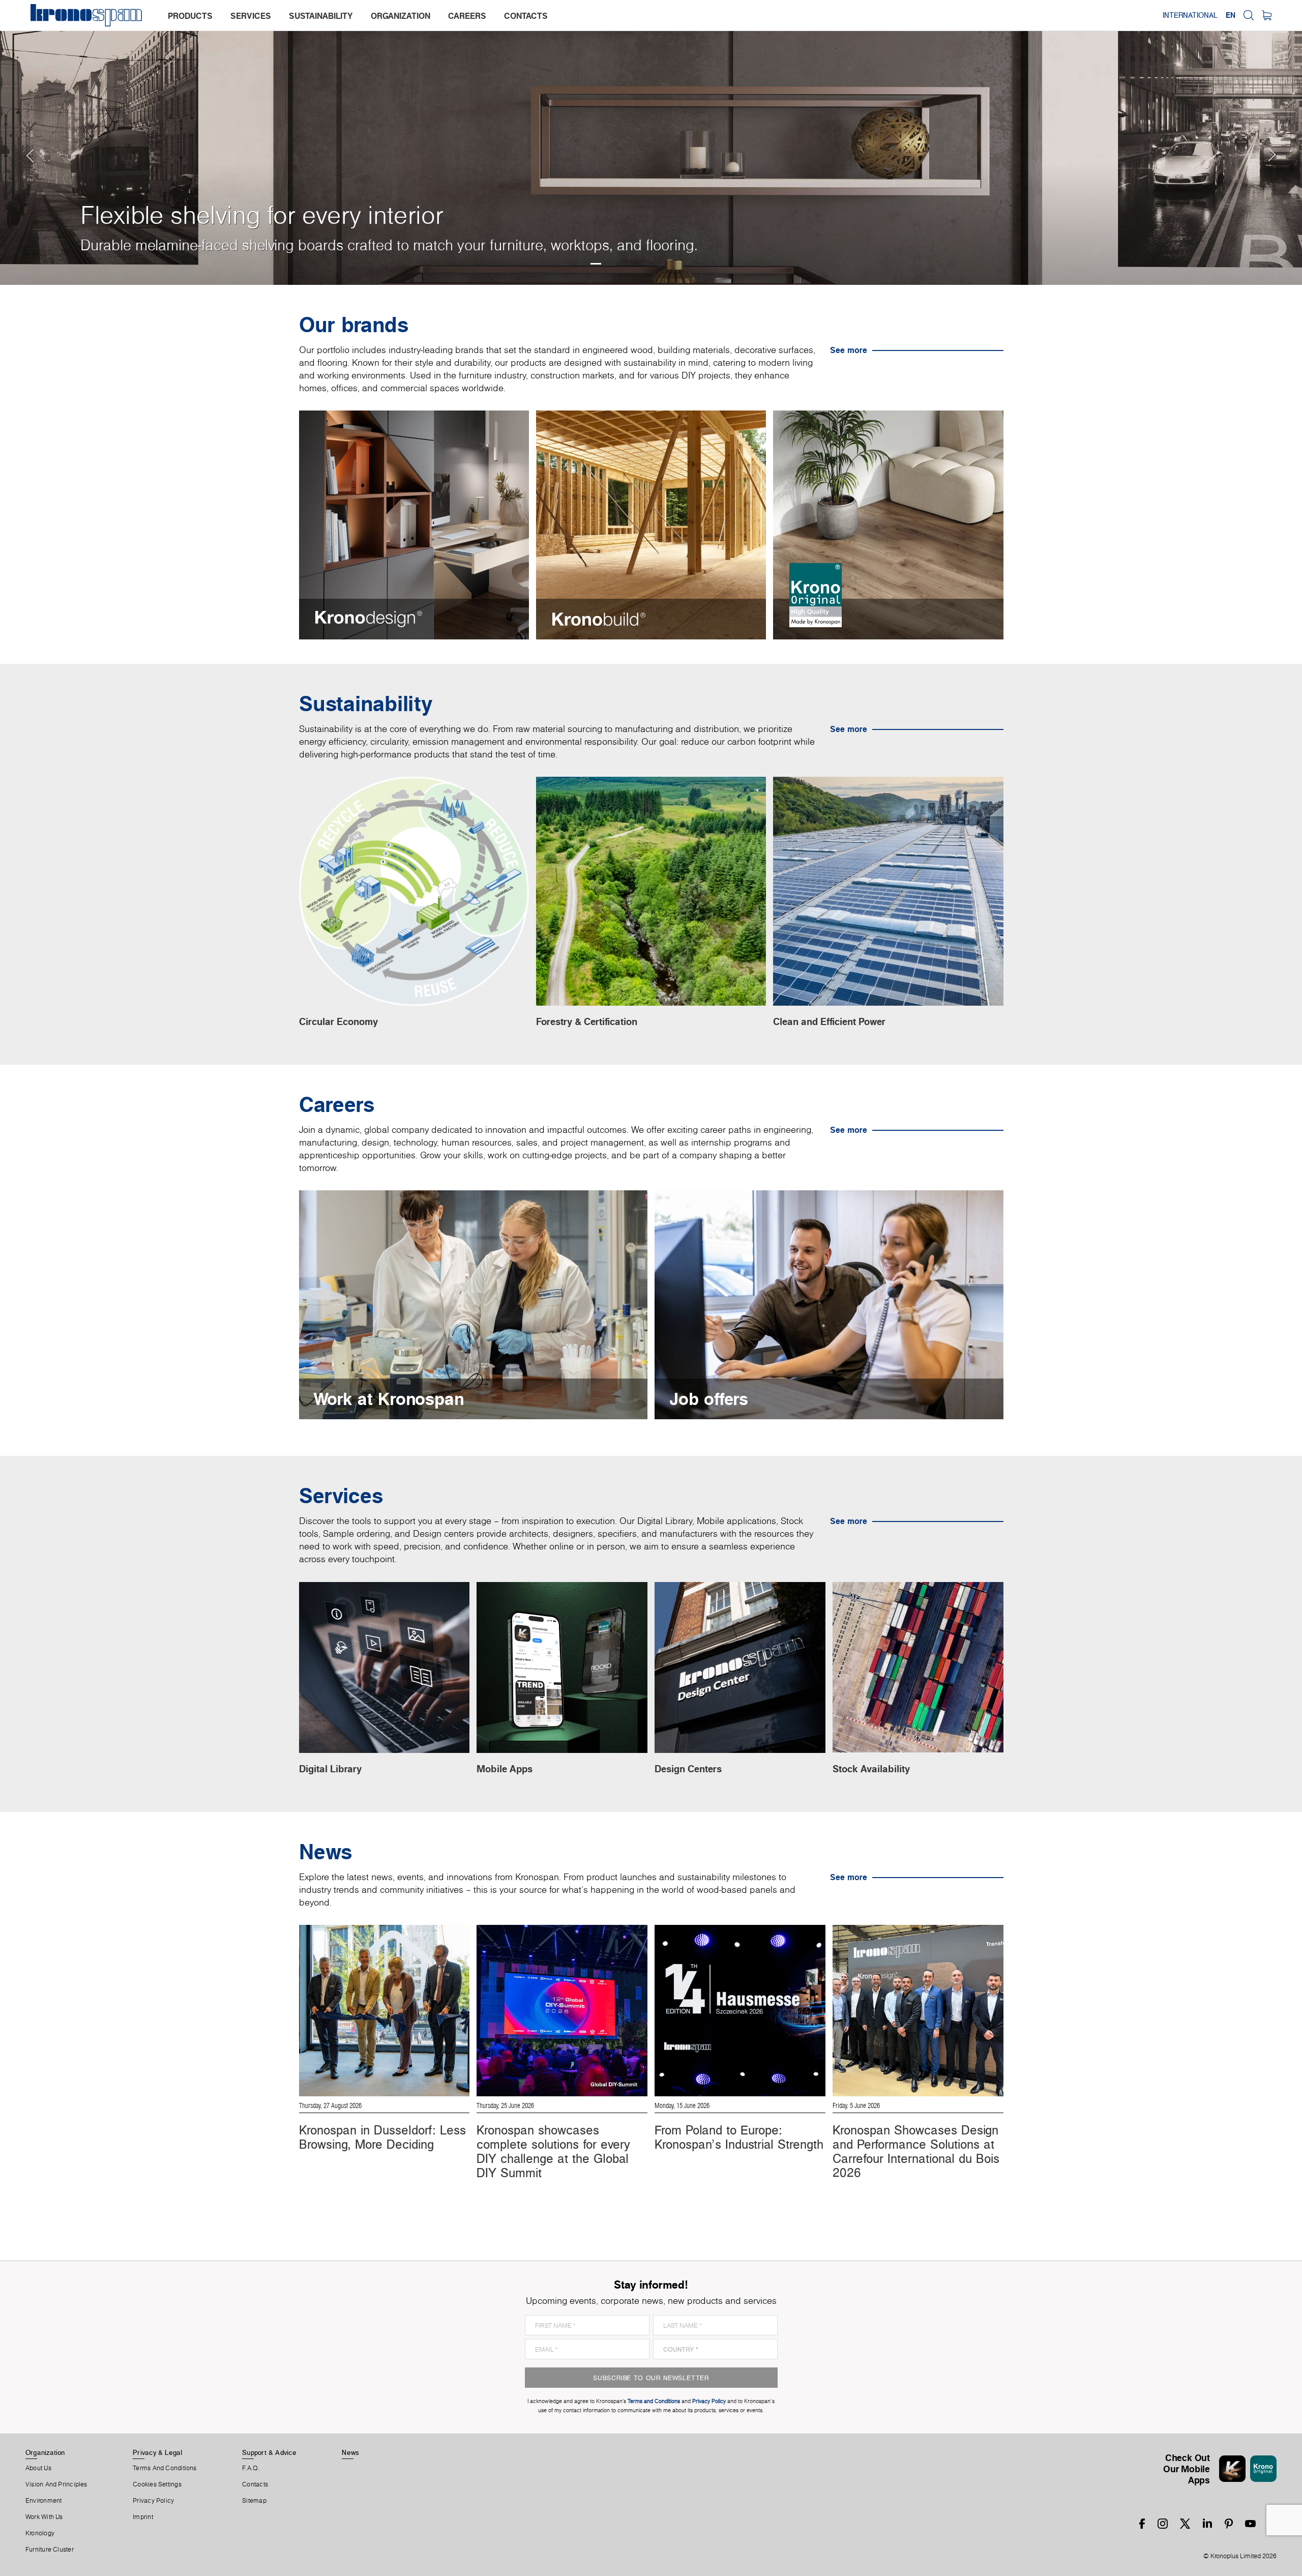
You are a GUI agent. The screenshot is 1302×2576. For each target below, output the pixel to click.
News (350, 2452)
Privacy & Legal (157, 2452)
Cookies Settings (157, 2484)
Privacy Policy (153, 2501)
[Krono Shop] (1267, 15)
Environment (43, 2501)
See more (849, 350)
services (251, 16)
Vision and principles (56, 2484)
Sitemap (254, 2501)
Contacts (255, 2484)
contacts (526, 16)
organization (401, 16)
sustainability (321, 16)
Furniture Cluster (50, 2550)
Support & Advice (269, 2452)
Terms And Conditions (165, 2468)
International (1190, 15)
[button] (20, 142)
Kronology (40, 2533)
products (190, 16)
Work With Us (44, 2517)
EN (1231, 15)
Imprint (143, 2517)
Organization (45, 2452)
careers (467, 16)
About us (38, 2468)
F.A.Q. (251, 2468)
